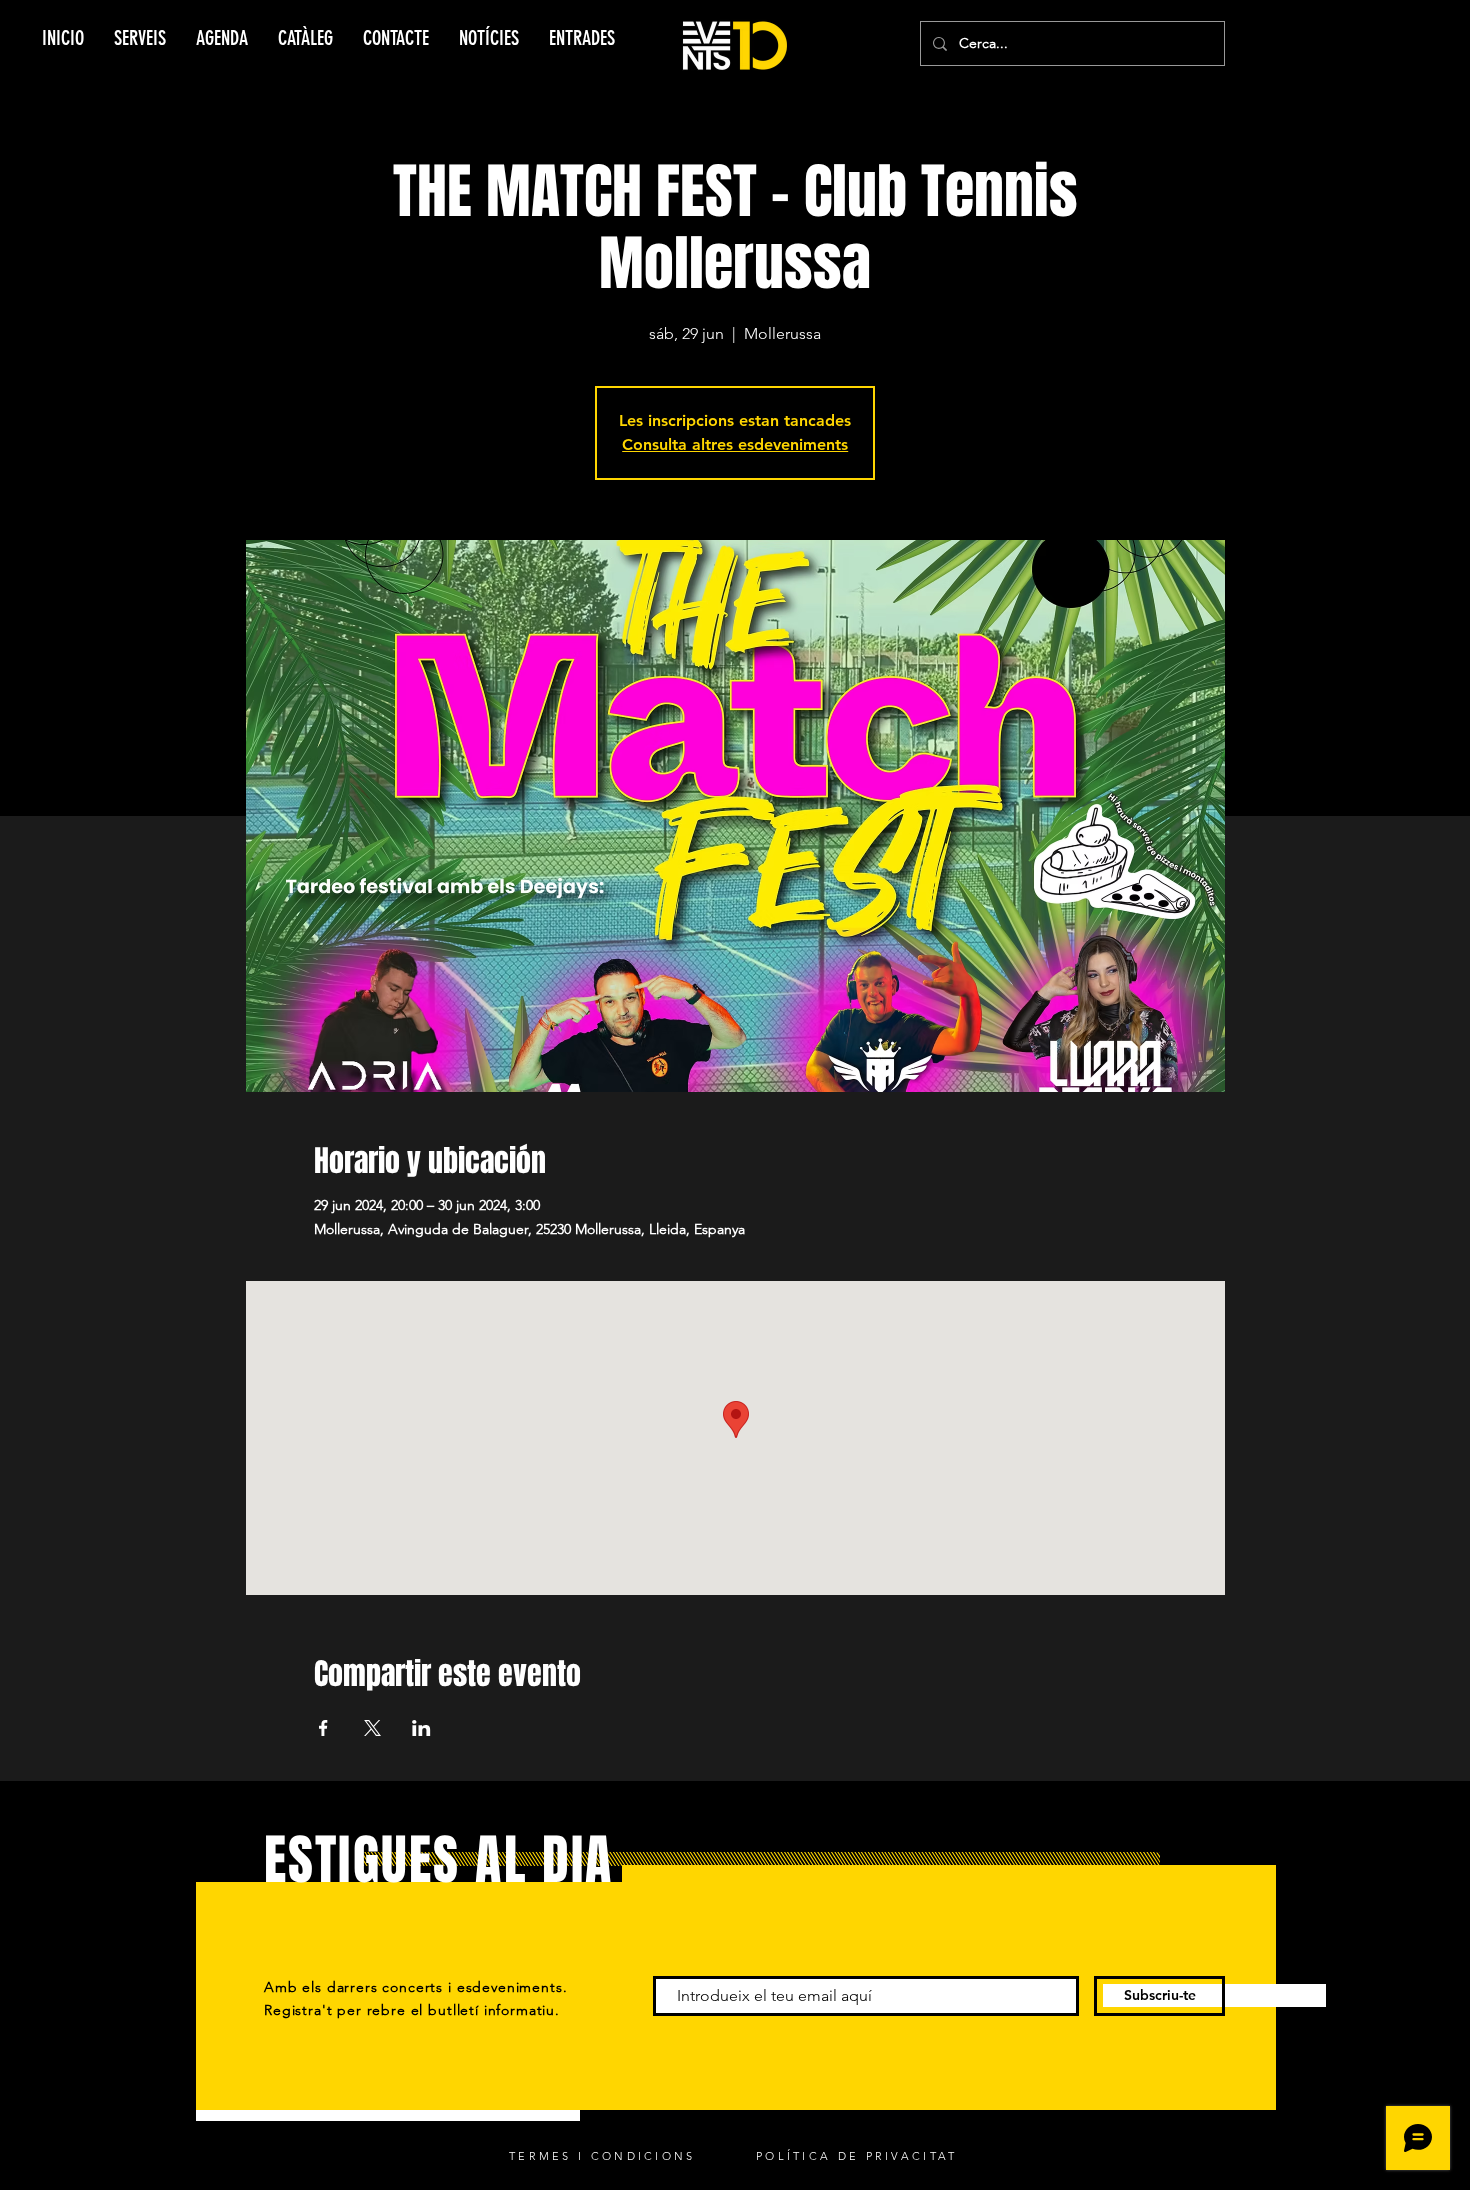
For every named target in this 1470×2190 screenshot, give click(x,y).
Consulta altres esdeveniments (735, 444)
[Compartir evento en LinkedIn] (421, 1728)
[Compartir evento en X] (372, 1728)
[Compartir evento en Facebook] (323, 1728)
